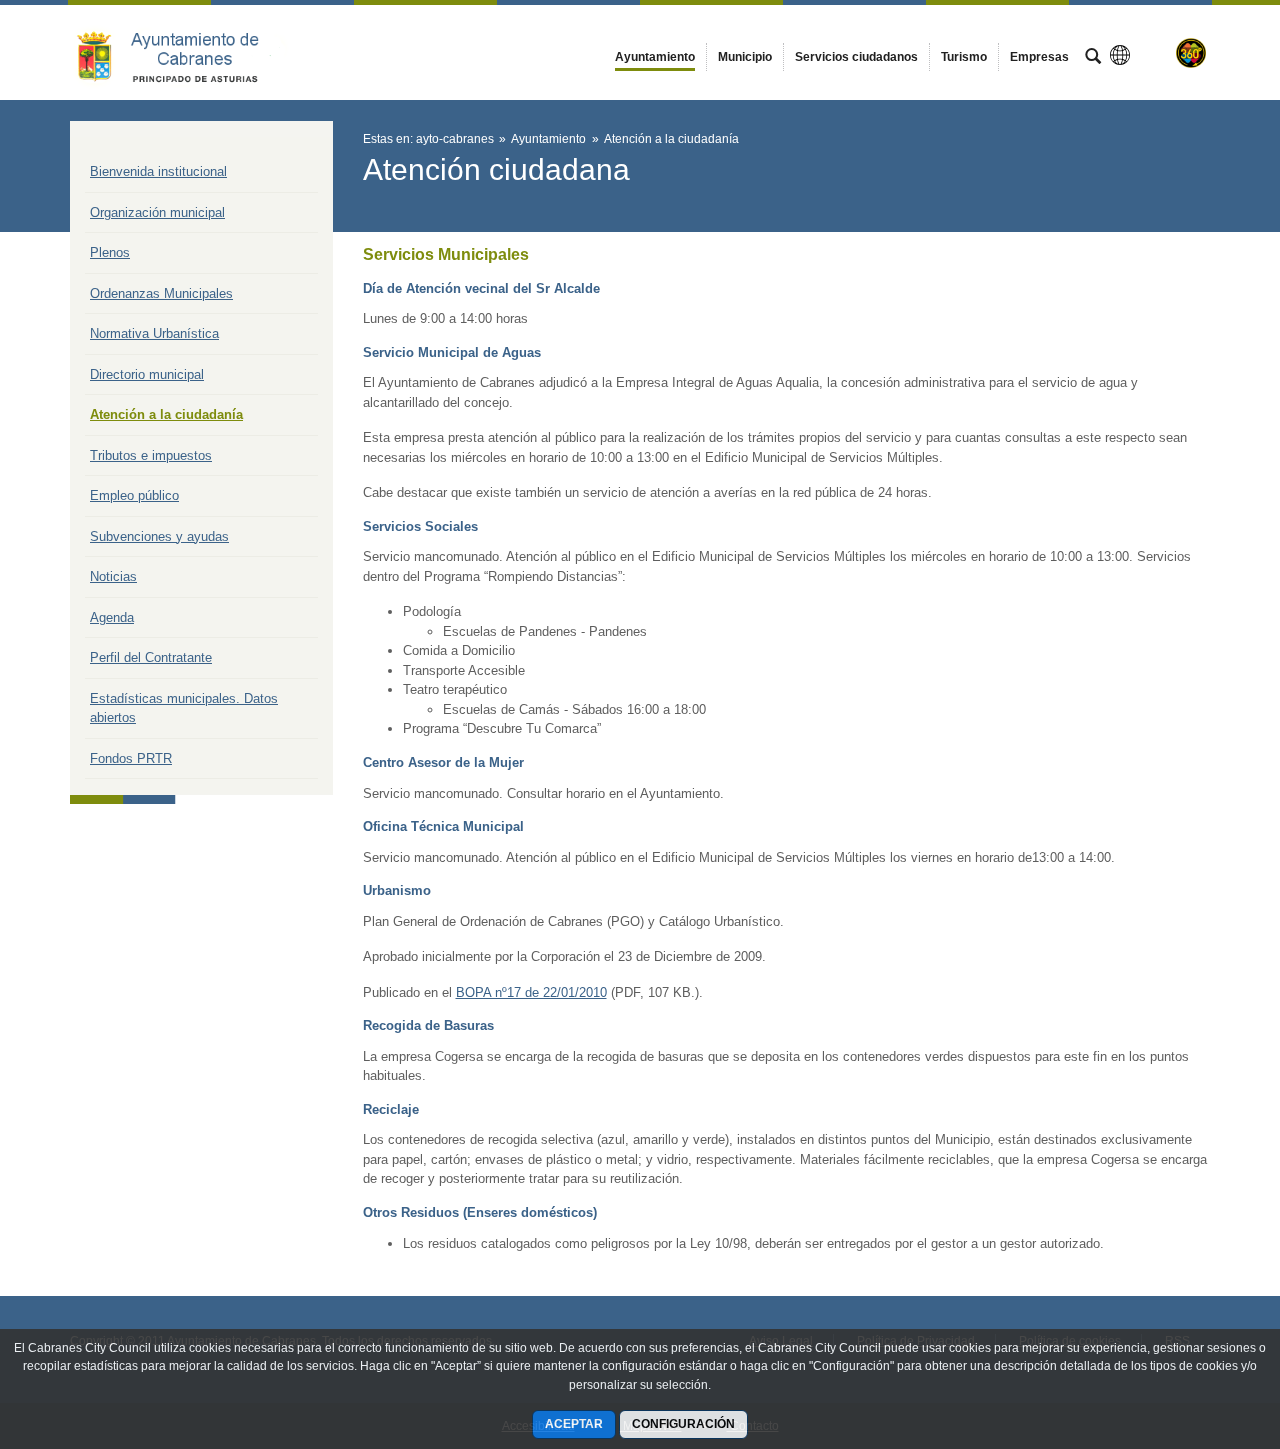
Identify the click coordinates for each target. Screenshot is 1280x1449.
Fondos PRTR (131, 758)
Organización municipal (157, 212)
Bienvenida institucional (158, 171)
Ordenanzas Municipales (161, 293)
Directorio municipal (147, 374)
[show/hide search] (1093, 58)
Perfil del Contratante (151, 657)
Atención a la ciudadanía (166, 414)
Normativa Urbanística (154, 333)
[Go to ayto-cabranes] (180, 52)
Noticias (113, 576)
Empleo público (134, 495)
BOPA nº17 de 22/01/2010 (531, 992)
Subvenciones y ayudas (159, 536)
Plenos (110, 252)
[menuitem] (655, 57)
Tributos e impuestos (151, 455)
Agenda (112, 617)
